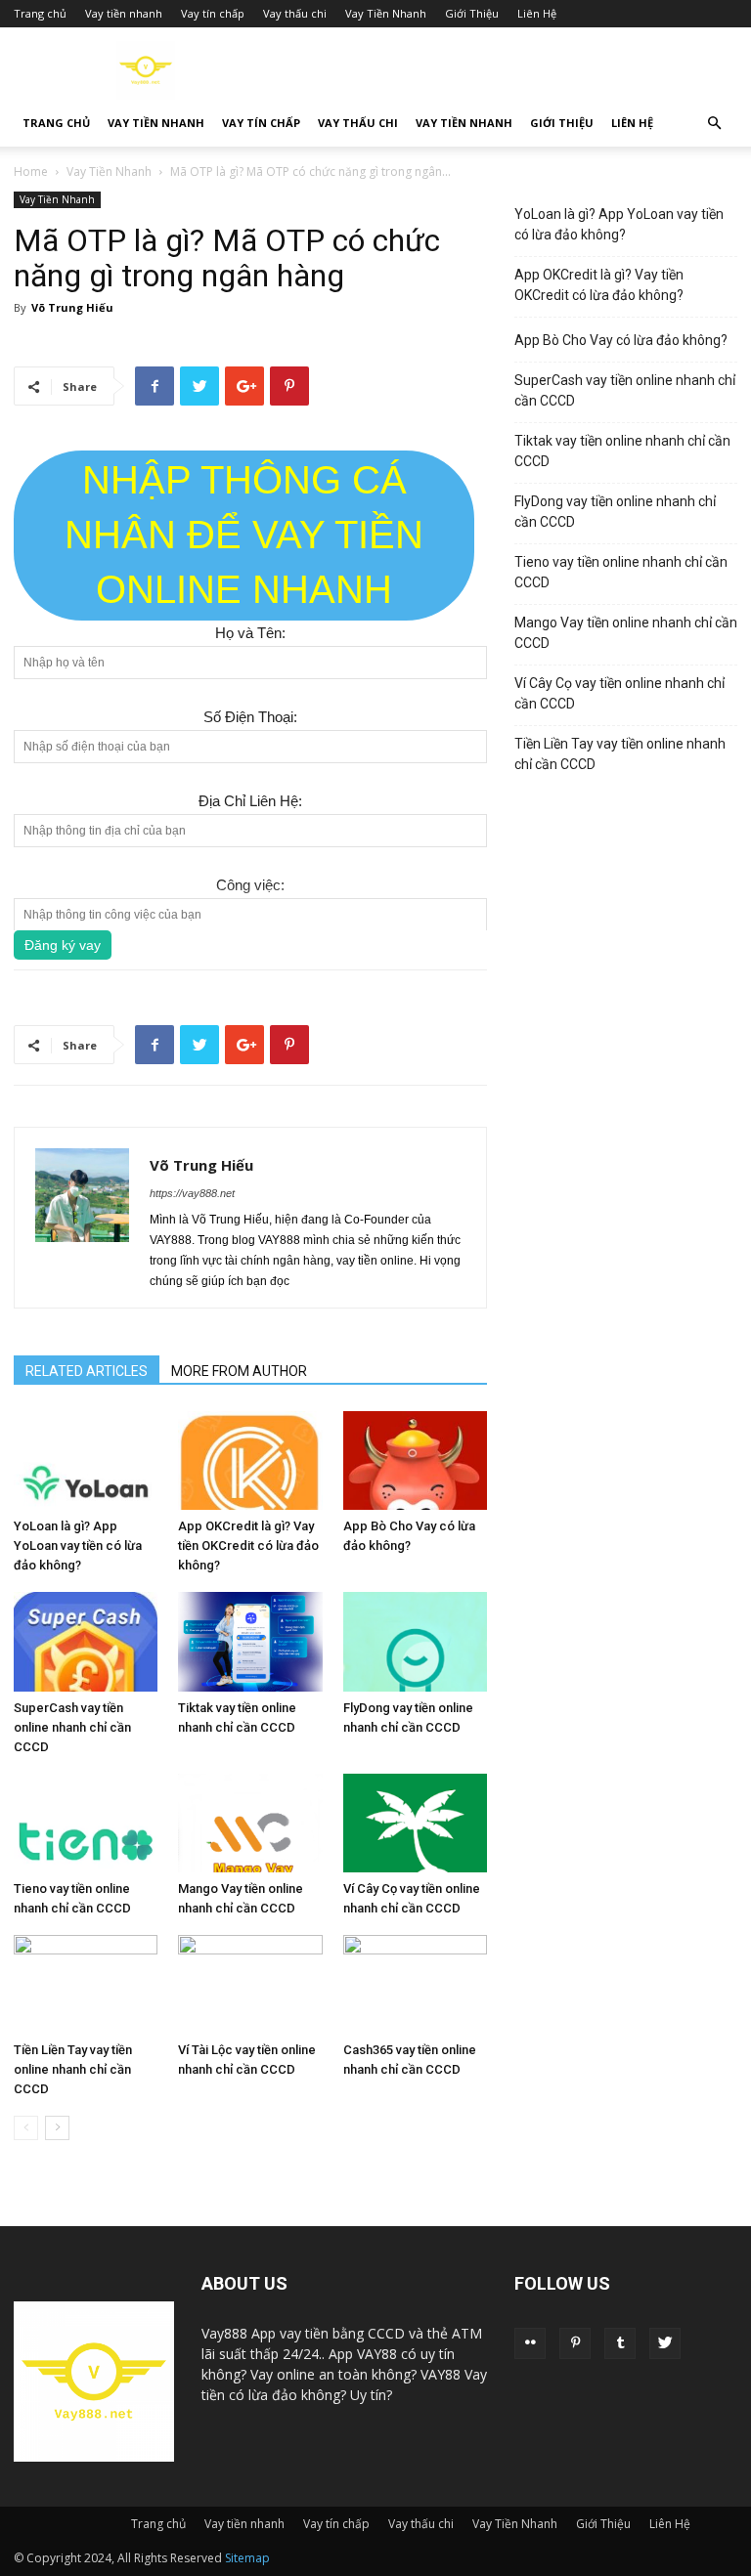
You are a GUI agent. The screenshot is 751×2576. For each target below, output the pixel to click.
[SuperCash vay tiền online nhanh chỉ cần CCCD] (86, 1641)
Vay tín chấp (213, 13)
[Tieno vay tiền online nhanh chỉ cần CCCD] (86, 1823)
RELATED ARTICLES (87, 1371)
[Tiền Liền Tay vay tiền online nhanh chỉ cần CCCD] (86, 1984)
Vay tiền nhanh (124, 13)
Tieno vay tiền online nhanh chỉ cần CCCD (621, 572)
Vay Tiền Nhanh (386, 13)
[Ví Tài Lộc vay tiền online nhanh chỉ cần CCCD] (250, 1984)
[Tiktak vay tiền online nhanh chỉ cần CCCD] (250, 1641)
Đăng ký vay (63, 945)
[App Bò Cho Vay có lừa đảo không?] (415, 1460)
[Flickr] (530, 2343)
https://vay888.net (192, 1193)
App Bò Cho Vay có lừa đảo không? (621, 340)
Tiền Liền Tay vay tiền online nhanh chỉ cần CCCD (73, 2069)
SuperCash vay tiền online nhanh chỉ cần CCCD (72, 1727)
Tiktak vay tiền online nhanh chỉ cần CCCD (622, 451)
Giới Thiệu (472, 13)
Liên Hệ (537, 13)
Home (31, 172)
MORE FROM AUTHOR (239, 1371)
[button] (714, 124)
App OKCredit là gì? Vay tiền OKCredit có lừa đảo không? (248, 1546)
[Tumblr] (620, 2343)
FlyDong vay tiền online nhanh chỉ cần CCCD (615, 512)
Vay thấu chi (295, 13)
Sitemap (247, 2558)
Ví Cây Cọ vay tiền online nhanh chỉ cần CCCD (619, 693)
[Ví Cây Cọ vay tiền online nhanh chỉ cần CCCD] (415, 1823)
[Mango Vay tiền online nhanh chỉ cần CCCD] (250, 1823)
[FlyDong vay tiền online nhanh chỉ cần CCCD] (415, 1641)
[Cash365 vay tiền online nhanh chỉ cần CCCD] (415, 1984)
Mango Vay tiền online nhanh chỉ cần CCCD (626, 633)
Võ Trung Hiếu (72, 307)
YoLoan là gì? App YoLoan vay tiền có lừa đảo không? (78, 1546)
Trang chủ (40, 13)
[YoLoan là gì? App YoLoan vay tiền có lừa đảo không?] (86, 1460)
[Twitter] (665, 2343)
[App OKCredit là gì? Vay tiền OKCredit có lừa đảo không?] (250, 1460)
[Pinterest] (575, 2343)
